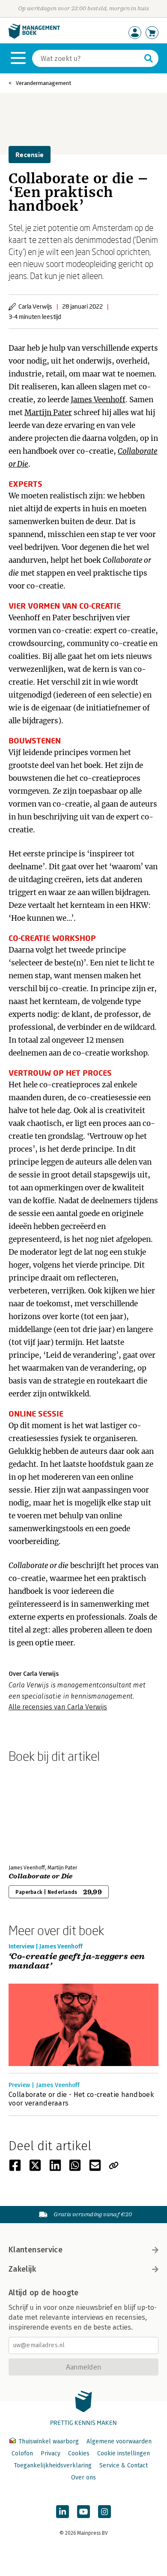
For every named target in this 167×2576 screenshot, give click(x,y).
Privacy (51, 2453)
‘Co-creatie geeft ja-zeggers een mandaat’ (77, 1962)
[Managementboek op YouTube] (83, 2512)
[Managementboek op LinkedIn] (63, 2512)
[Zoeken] (149, 58)
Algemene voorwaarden (119, 2441)
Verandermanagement (43, 83)
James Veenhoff (98, 400)
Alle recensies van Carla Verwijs (58, 1707)
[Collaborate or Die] (39, 1812)
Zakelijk (22, 2269)
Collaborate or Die (41, 1876)
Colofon (22, 2453)
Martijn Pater (48, 413)
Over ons (83, 2477)
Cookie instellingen (124, 2453)
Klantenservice (36, 2250)
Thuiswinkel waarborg (49, 2441)
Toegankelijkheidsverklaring (53, 2465)
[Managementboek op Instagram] (104, 2512)
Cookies (79, 2453)
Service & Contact (124, 2465)
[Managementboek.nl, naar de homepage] (34, 37)
